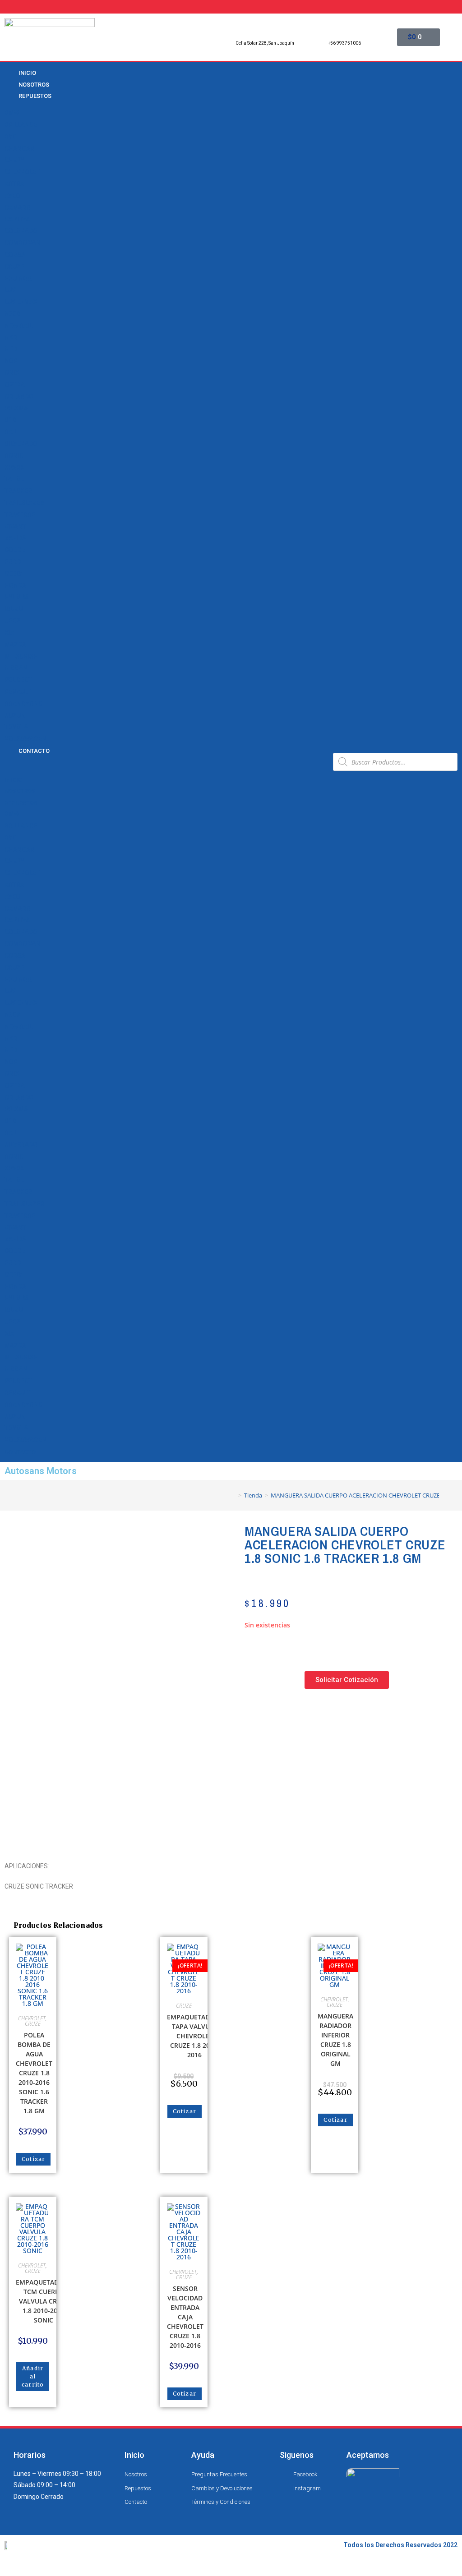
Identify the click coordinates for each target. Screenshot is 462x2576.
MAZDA (15, 645)
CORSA (15, 255)
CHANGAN (20, 148)
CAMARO (18, 207)
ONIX (12, 373)
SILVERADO (21, 444)
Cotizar (33, 2159)
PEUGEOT (18, 680)
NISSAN (16, 668)
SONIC (14, 456)
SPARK (14, 467)
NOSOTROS (20, 791)
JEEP (12, 621)
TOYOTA (16, 727)
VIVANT (15, 526)
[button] (165, 762)
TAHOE (14, 479)
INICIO (13, 780)
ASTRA (14, 184)
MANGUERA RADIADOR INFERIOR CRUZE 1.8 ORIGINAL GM (335, 2040)
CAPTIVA (17, 219)
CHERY (14, 160)
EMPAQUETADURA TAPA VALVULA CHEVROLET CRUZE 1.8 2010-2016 (195, 2036)
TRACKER (18, 491)
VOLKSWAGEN (25, 739)
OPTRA (15, 385)
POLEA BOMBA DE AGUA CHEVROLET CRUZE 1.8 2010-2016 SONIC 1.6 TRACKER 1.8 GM (34, 2073)
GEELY (13, 574)
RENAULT (18, 692)
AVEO (12, 196)
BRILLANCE (21, 125)
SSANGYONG (24, 704)
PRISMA (16, 408)
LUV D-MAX (21, 302)
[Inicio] (233, 1495)
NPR (11, 349)
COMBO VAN (23, 243)
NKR (11, 337)
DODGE (15, 550)
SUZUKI (16, 715)
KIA (9, 633)
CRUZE (14, 267)
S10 (10, 420)
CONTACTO (34, 751)
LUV (10, 290)
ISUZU (14, 609)
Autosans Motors (41, 1471)
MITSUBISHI (22, 656)
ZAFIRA (15, 538)
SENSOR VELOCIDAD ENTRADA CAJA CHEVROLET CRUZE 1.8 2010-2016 (185, 2317)
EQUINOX (18, 278)
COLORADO (21, 231)
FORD (13, 562)
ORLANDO (19, 396)
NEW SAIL (18, 326)
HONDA (15, 585)
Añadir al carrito (33, 2376)
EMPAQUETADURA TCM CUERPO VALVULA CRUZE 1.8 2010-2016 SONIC (44, 2301)
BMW (12, 113)
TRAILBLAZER (24, 503)
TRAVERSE (20, 515)
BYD (10, 137)
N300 (12, 314)
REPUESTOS (35, 96)
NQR (11, 361)
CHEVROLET (22, 172)
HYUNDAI (18, 597)
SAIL (11, 432)
